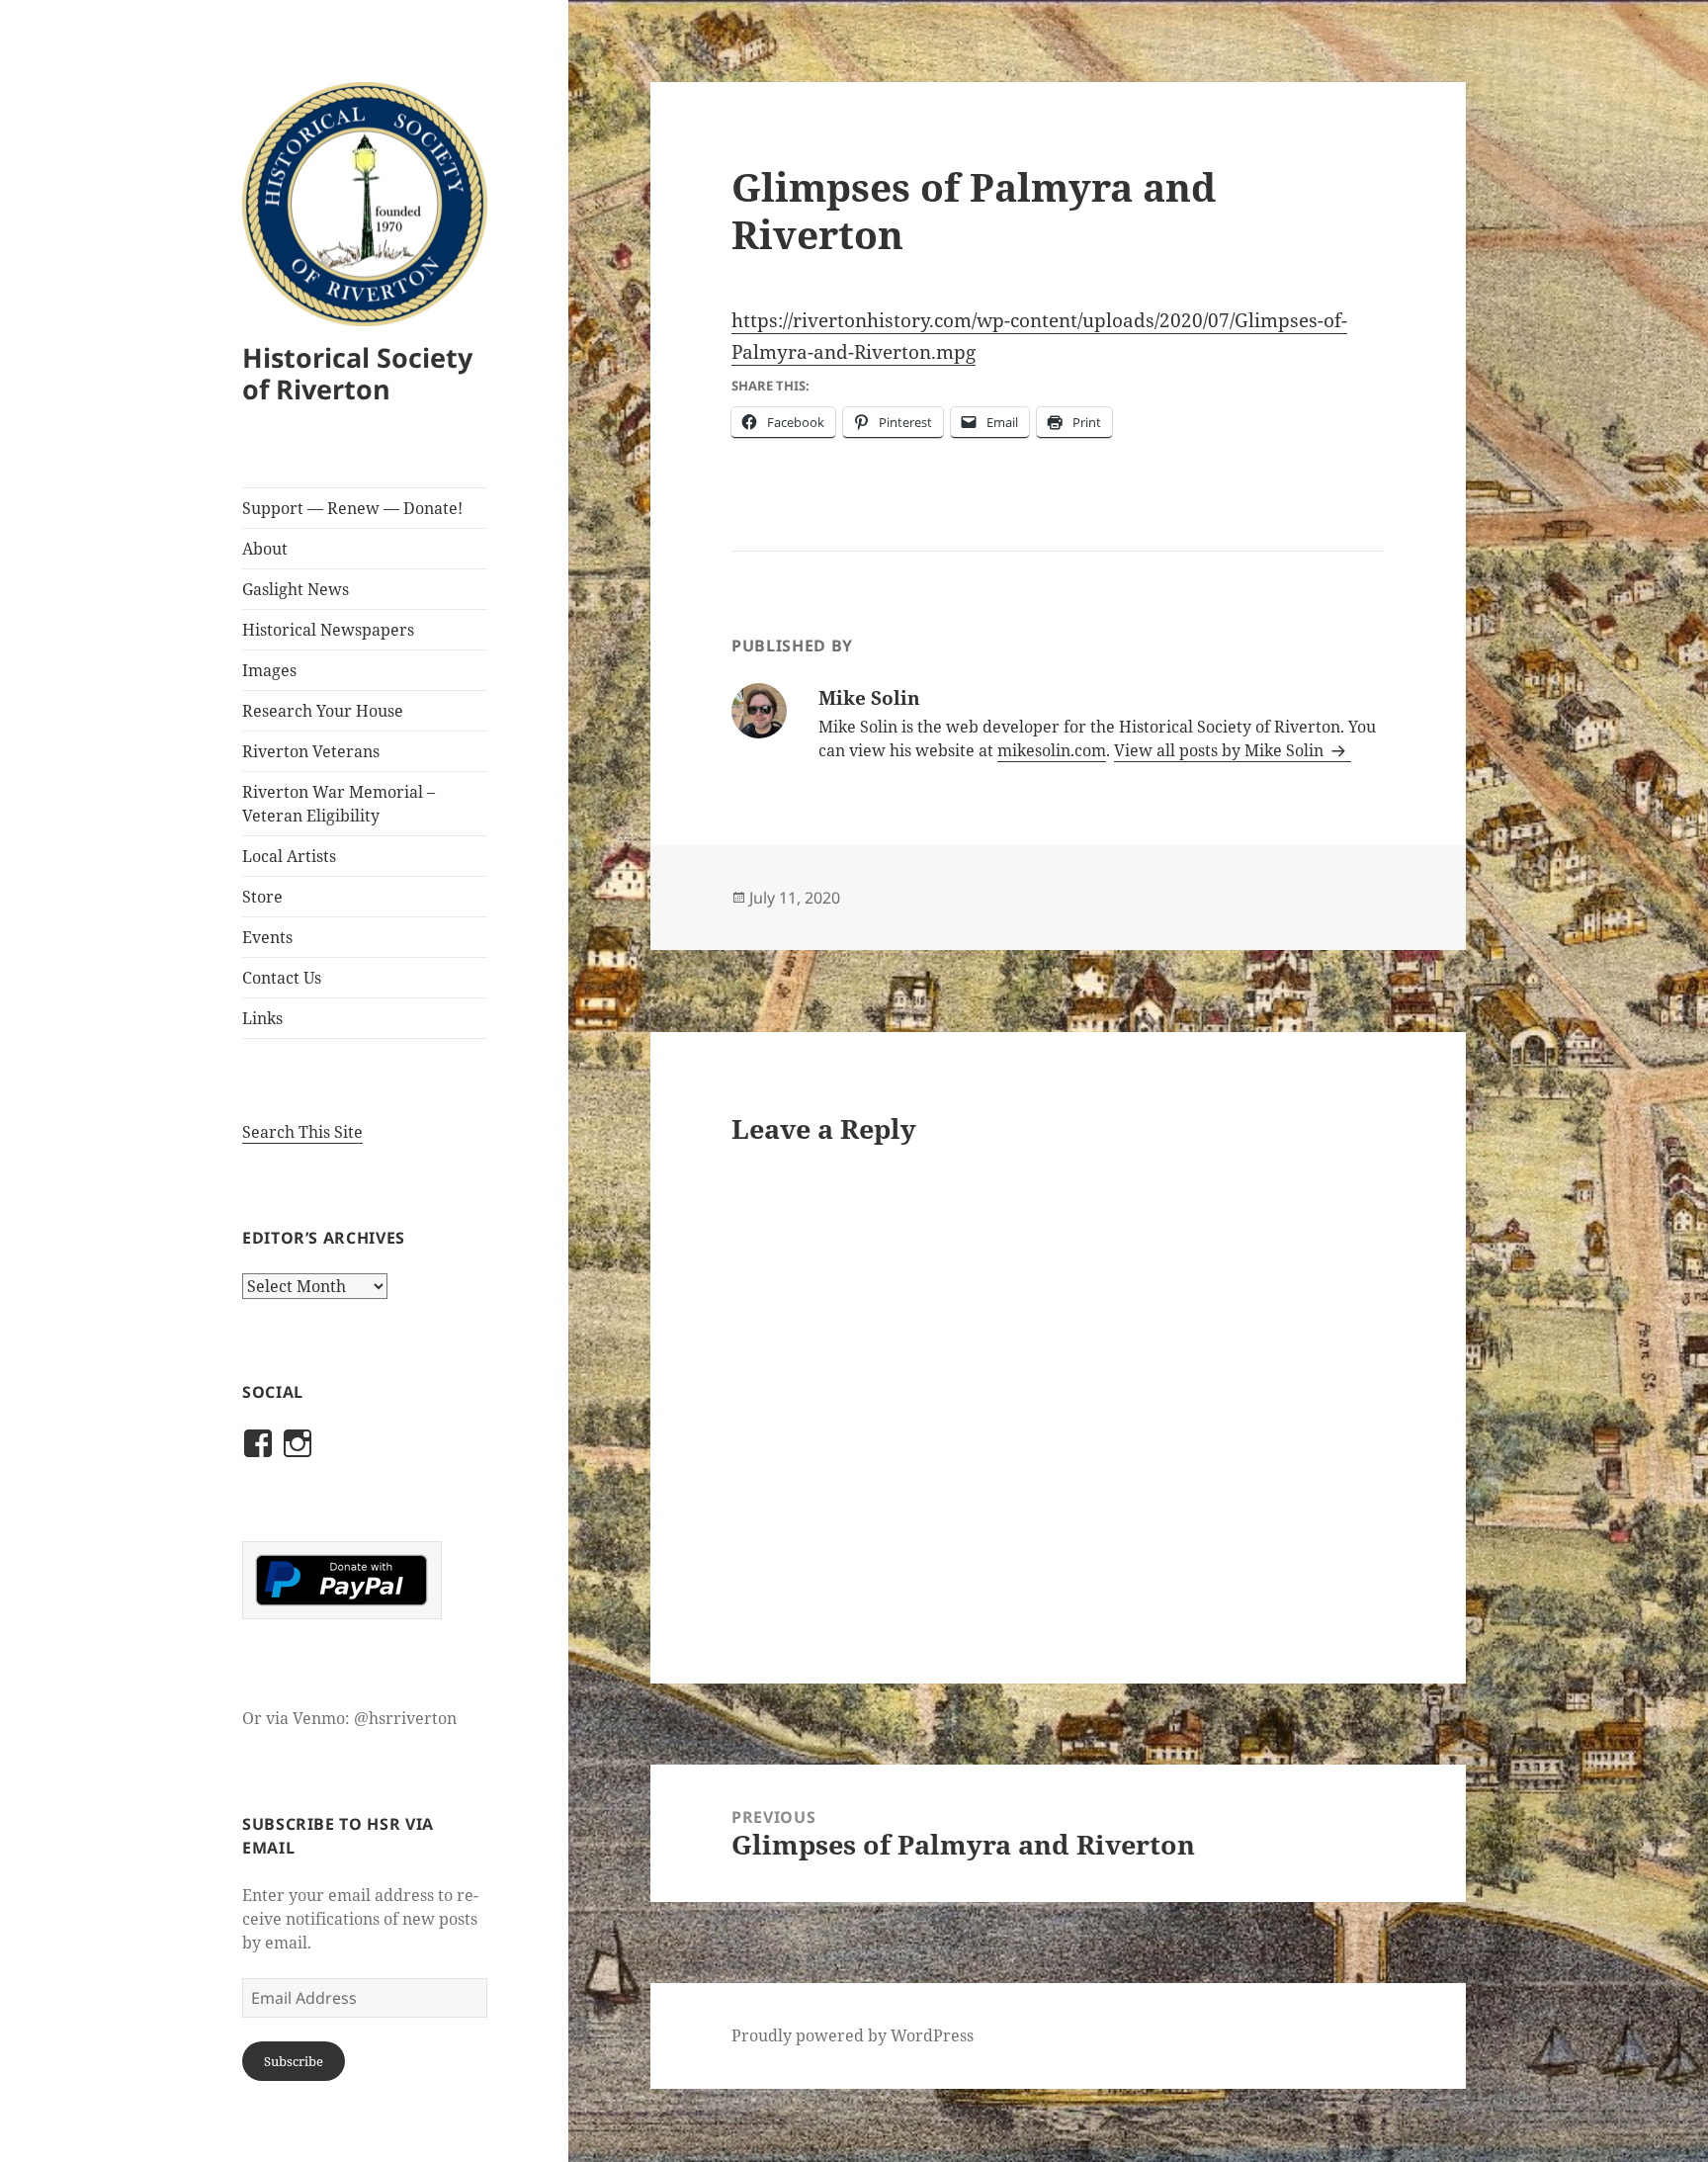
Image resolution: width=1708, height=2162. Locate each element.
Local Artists (289, 856)
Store (262, 897)
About (265, 549)
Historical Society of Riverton (357, 373)
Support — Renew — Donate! (352, 508)
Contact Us (282, 978)
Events (267, 937)
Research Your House (323, 711)
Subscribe (294, 2061)
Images (269, 670)
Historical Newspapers (328, 630)
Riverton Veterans (311, 751)
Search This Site (302, 1132)
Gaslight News (296, 589)
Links (262, 1018)
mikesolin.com (1052, 750)
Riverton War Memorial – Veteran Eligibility (339, 804)
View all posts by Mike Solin (1221, 750)
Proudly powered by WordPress (853, 2035)
